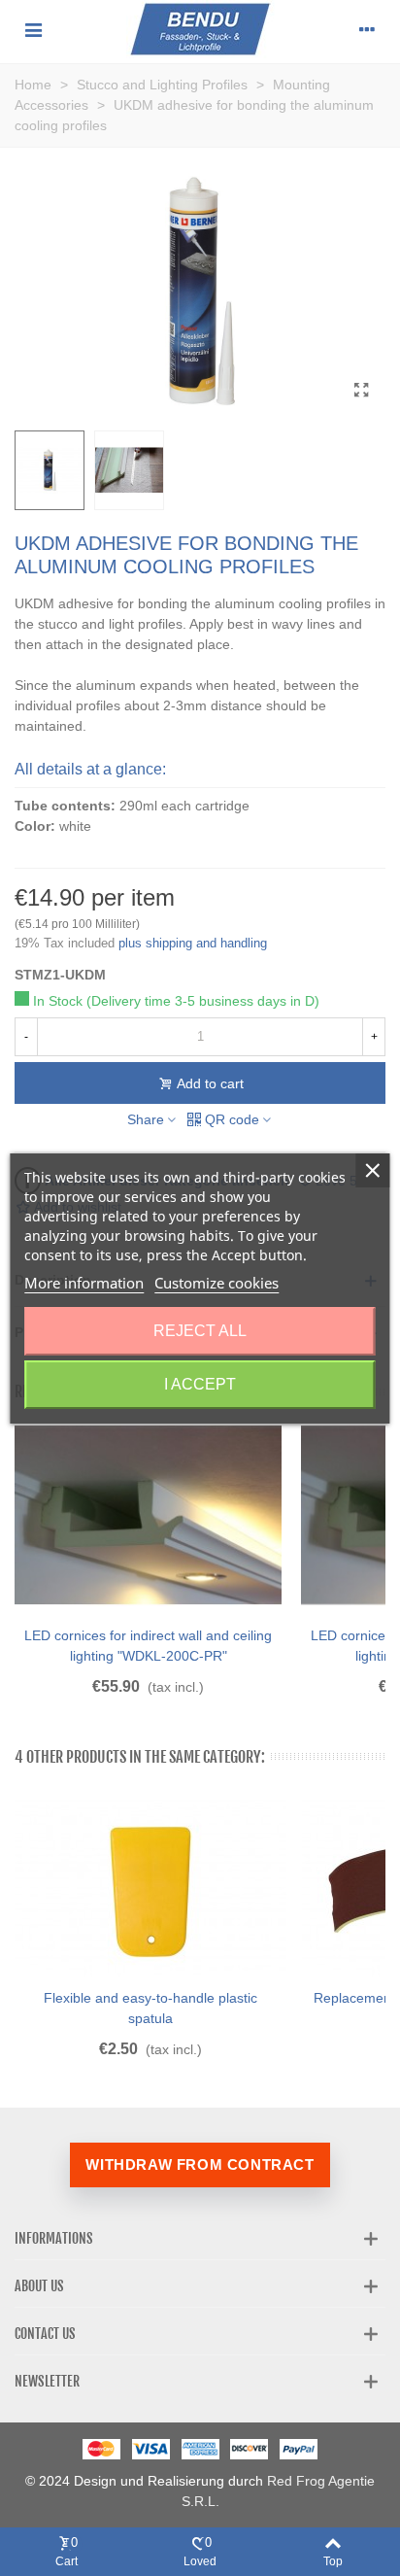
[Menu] (33, 29)
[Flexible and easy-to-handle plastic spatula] (150, 1886)
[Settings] (367, 29)
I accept (200, 1384)
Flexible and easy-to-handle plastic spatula (150, 2008)
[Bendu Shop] (200, 29)
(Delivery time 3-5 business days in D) (203, 1001)
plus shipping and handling (193, 943)
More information (84, 1283)
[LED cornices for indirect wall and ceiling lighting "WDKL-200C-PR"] (148, 1515)
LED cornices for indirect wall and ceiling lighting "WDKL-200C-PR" (148, 1646)
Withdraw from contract (200, 2164)
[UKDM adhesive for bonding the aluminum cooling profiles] (361, 391)
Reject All (200, 1331)
